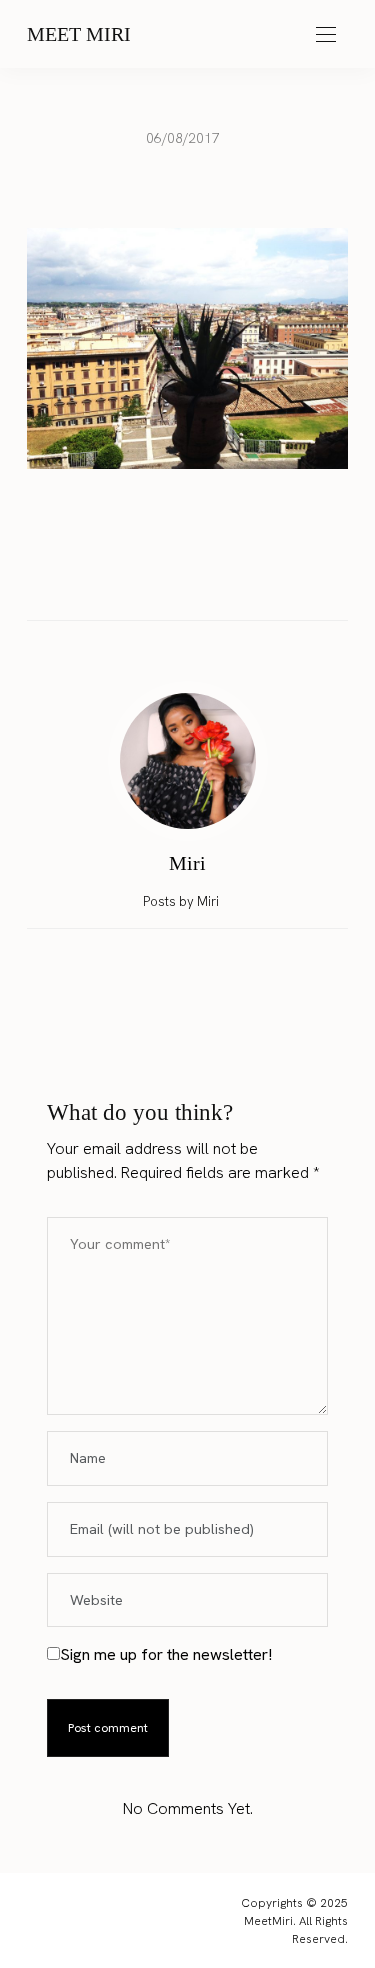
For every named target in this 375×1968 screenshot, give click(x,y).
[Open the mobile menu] (326, 35)
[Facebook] (131, 577)
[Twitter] (169, 578)
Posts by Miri (182, 901)
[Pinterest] (207, 577)
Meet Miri (79, 34)
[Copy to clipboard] (245, 577)
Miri (187, 863)
